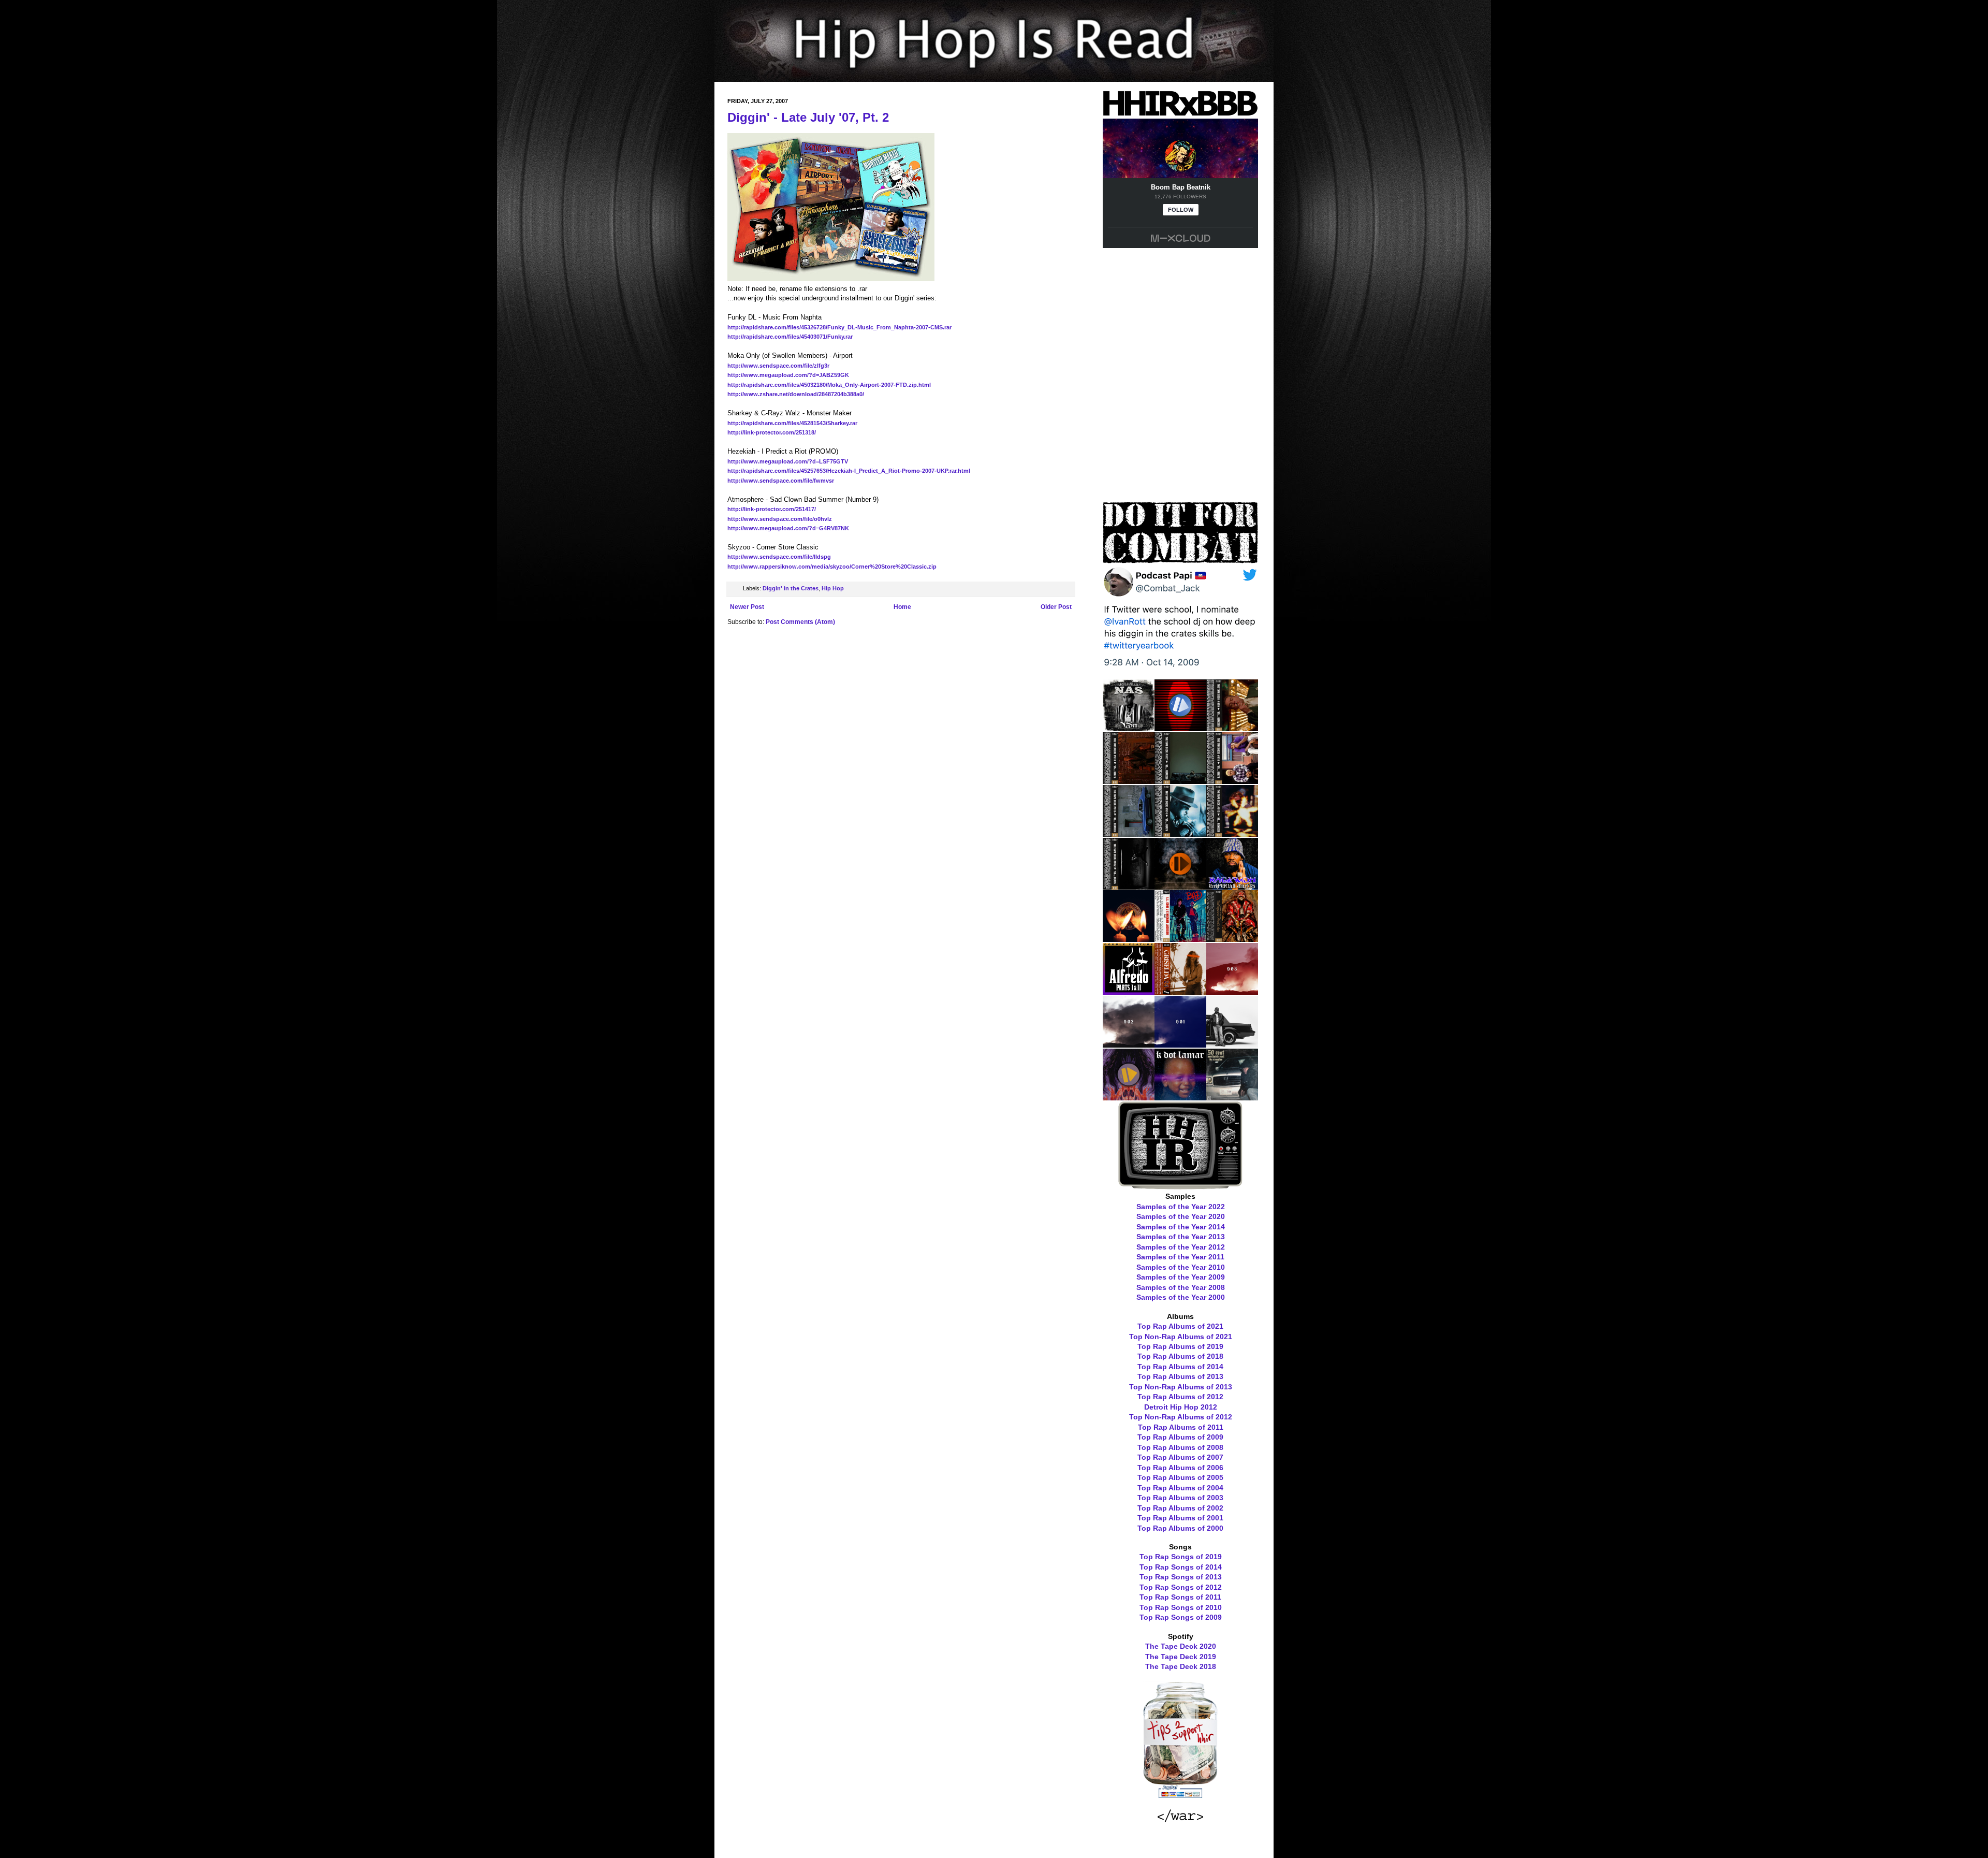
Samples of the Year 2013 (1181, 1237)
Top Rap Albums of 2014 (1180, 1367)
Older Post (1056, 607)
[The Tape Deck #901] (1180, 1044)
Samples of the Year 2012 (1181, 1247)
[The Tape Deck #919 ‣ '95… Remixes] (1232, 728)
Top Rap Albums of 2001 (1180, 1518)
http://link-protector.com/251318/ (772, 432)
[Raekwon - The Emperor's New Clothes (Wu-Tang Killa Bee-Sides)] (1232, 938)
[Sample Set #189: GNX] (1232, 1044)
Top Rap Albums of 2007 (1180, 1457)
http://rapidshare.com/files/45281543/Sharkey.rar (792, 423)
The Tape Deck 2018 (1181, 1666)
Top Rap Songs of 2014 (1181, 1567)
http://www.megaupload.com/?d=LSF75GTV (788, 461)
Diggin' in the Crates (791, 588)
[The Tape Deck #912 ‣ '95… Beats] (1129, 886)
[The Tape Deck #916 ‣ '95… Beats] (1232, 780)
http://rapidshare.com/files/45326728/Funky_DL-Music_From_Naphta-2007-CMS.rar (839, 327)
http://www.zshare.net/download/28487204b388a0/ (796, 394)
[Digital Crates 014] (1180, 886)
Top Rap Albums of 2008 (1180, 1447)
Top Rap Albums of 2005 (1180, 1477)
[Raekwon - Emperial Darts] (1232, 886)
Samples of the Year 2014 (1181, 1227)
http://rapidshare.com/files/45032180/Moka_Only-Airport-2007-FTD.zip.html (829, 385)
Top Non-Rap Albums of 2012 (1181, 1417)
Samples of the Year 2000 (1181, 1297)
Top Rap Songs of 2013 (1181, 1577)
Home (902, 607)
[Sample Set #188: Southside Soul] (1232, 1097)
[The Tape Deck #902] (1129, 1044)
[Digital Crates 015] (1180, 728)
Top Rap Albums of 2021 (1180, 1326)
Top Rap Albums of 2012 (1180, 1397)
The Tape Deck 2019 (1181, 1657)
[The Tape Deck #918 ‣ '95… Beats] (1129, 780)
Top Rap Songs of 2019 (1181, 1557)
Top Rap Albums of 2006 (1180, 1468)
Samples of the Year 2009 (1181, 1277)
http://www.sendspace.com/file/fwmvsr (781, 481)
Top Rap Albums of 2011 (1181, 1427)
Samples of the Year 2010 (1181, 1267)
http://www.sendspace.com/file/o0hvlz (780, 519)
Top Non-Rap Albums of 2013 (1181, 1387)
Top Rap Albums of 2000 (1180, 1528)
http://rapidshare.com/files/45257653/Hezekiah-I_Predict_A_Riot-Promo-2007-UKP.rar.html (849, 471)
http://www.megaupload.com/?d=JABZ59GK (788, 375)
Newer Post (747, 607)
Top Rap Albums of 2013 (1180, 1376)
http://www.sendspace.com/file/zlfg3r (778, 366)
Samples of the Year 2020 (1181, 1216)
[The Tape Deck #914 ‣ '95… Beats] (1180, 833)
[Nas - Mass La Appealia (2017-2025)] (1129, 728)
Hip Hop (833, 588)
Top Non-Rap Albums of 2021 (1181, 1337)
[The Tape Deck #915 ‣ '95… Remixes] (1129, 833)
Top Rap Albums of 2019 (1180, 1346)
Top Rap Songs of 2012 (1181, 1587)
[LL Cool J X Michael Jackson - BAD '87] (1180, 938)
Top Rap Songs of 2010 (1181, 1607)
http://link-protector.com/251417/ (772, 509)
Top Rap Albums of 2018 (1180, 1356)
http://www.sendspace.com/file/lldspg (779, 557)
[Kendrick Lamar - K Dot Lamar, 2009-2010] (1180, 1097)
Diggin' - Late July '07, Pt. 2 (808, 117)
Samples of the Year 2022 (1181, 1207)
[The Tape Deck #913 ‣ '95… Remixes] (1232, 833)
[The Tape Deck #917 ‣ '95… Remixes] (1180, 780)
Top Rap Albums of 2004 (1180, 1488)
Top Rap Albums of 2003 (1180, 1498)
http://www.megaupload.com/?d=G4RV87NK (788, 528)
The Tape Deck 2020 (1181, 1646)
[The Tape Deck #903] (1232, 991)
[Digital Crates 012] (1129, 1097)
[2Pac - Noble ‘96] (1129, 938)
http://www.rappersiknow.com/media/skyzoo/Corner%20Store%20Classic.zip (832, 567)
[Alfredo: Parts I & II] (1129, 991)
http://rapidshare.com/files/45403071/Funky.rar (790, 337)
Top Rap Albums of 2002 (1180, 1508)
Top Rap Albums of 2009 (1180, 1437)
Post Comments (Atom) (800, 622)
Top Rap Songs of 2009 (1181, 1617)
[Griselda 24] (1180, 991)
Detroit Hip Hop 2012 (1181, 1407)
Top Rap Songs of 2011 (1180, 1597)
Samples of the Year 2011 (1180, 1257)
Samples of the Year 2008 (1181, 1287)
